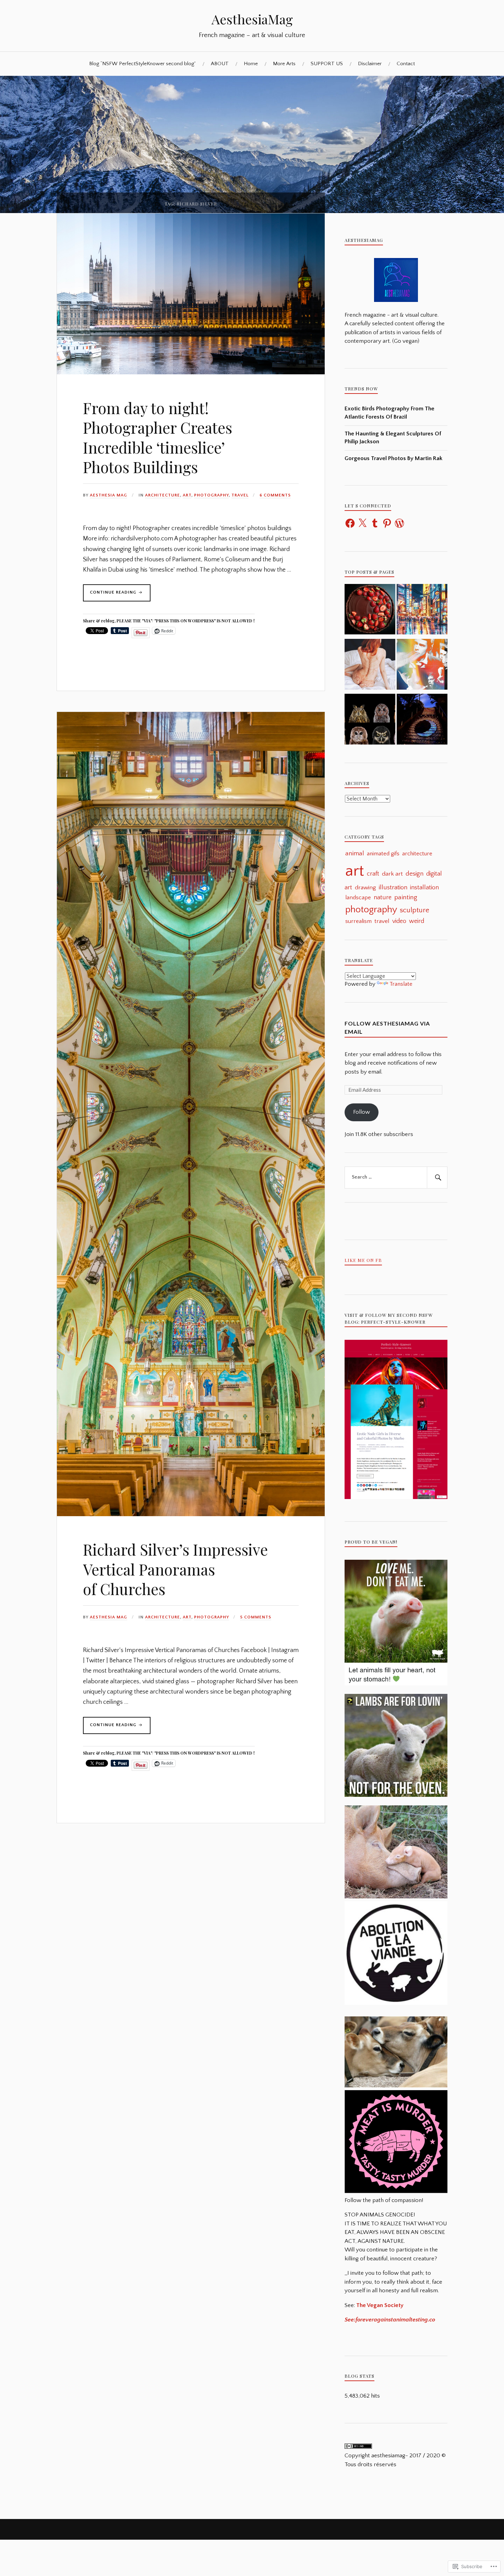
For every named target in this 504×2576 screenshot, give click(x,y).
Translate (401, 984)
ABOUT (220, 64)
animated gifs (383, 854)
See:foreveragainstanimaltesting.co (390, 2320)
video (399, 921)
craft (373, 874)
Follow (362, 1112)
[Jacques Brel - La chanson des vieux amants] (422, 666)
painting (406, 897)
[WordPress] (399, 523)
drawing (365, 888)
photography (211, 495)
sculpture (415, 910)
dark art (392, 874)
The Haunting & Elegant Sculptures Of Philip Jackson (393, 438)
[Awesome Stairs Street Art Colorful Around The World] (422, 721)
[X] (362, 523)
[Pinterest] (387, 523)
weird (417, 921)
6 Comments (275, 495)
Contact (406, 64)
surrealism (358, 921)
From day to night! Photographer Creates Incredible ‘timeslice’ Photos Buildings (158, 437)
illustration (393, 887)
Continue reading (110, 595)
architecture (163, 495)
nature (383, 897)
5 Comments (256, 1617)
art (187, 495)
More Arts (284, 64)
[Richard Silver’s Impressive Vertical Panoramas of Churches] (191, 1514)
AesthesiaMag (252, 19)
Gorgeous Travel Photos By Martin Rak (393, 458)
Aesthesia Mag (109, 495)
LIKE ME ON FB (363, 1260)
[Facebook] (350, 523)
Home (251, 64)
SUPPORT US (327, 64)
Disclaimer (370, 64)
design (415, 874)
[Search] (437, 1178)
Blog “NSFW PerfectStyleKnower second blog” (142, 64)
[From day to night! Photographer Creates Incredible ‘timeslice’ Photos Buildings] (191, 373)
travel (240, 495)
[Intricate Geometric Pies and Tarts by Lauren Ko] (370, 611)
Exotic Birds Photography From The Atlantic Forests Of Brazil (389, 413)
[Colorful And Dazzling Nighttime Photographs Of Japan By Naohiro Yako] (422, 611)
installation (424, 888)
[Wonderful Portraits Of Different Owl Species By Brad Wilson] (370, 721)
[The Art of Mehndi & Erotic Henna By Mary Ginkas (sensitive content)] (370, 666)
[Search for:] (396, 1178)
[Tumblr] (375, 523)
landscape (358, 897)
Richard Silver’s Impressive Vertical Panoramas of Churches (175, 1569)
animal (355, 853)
